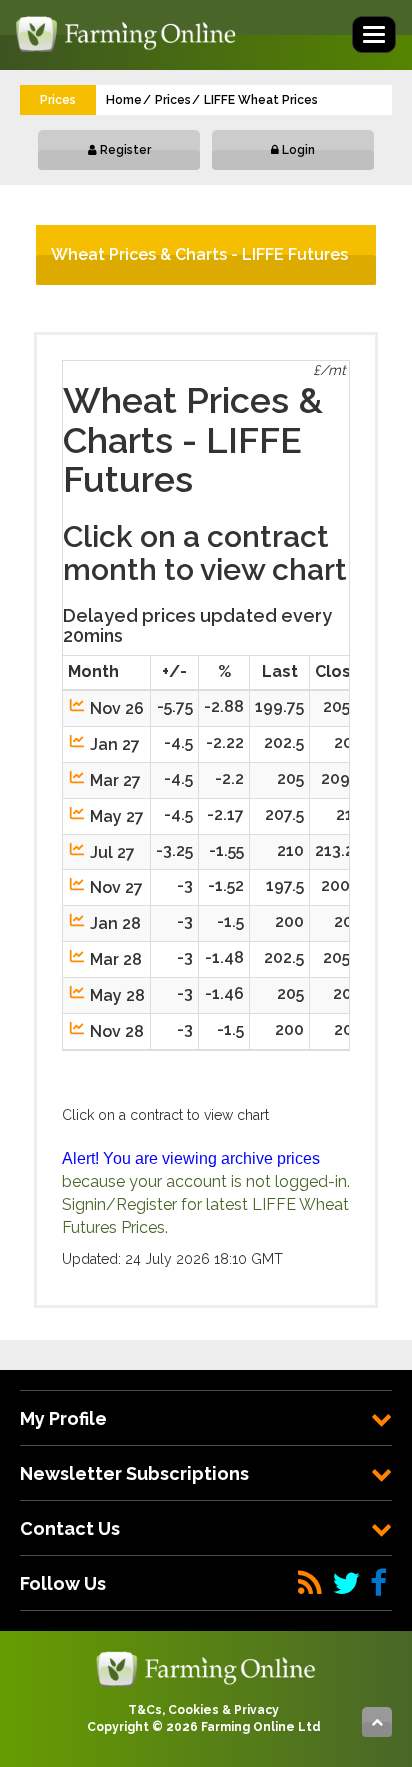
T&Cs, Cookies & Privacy (203, 1710)
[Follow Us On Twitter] (346, 1583)
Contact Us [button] (70, 1528)
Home (124, 100)
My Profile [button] (63, 1418)
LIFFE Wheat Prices (261, 100)
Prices (173, 100)
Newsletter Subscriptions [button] (134, 1473)
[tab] (206, 1418)
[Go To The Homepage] (206, 1668)
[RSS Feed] (310, 1583)
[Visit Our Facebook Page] (378, 1583)
